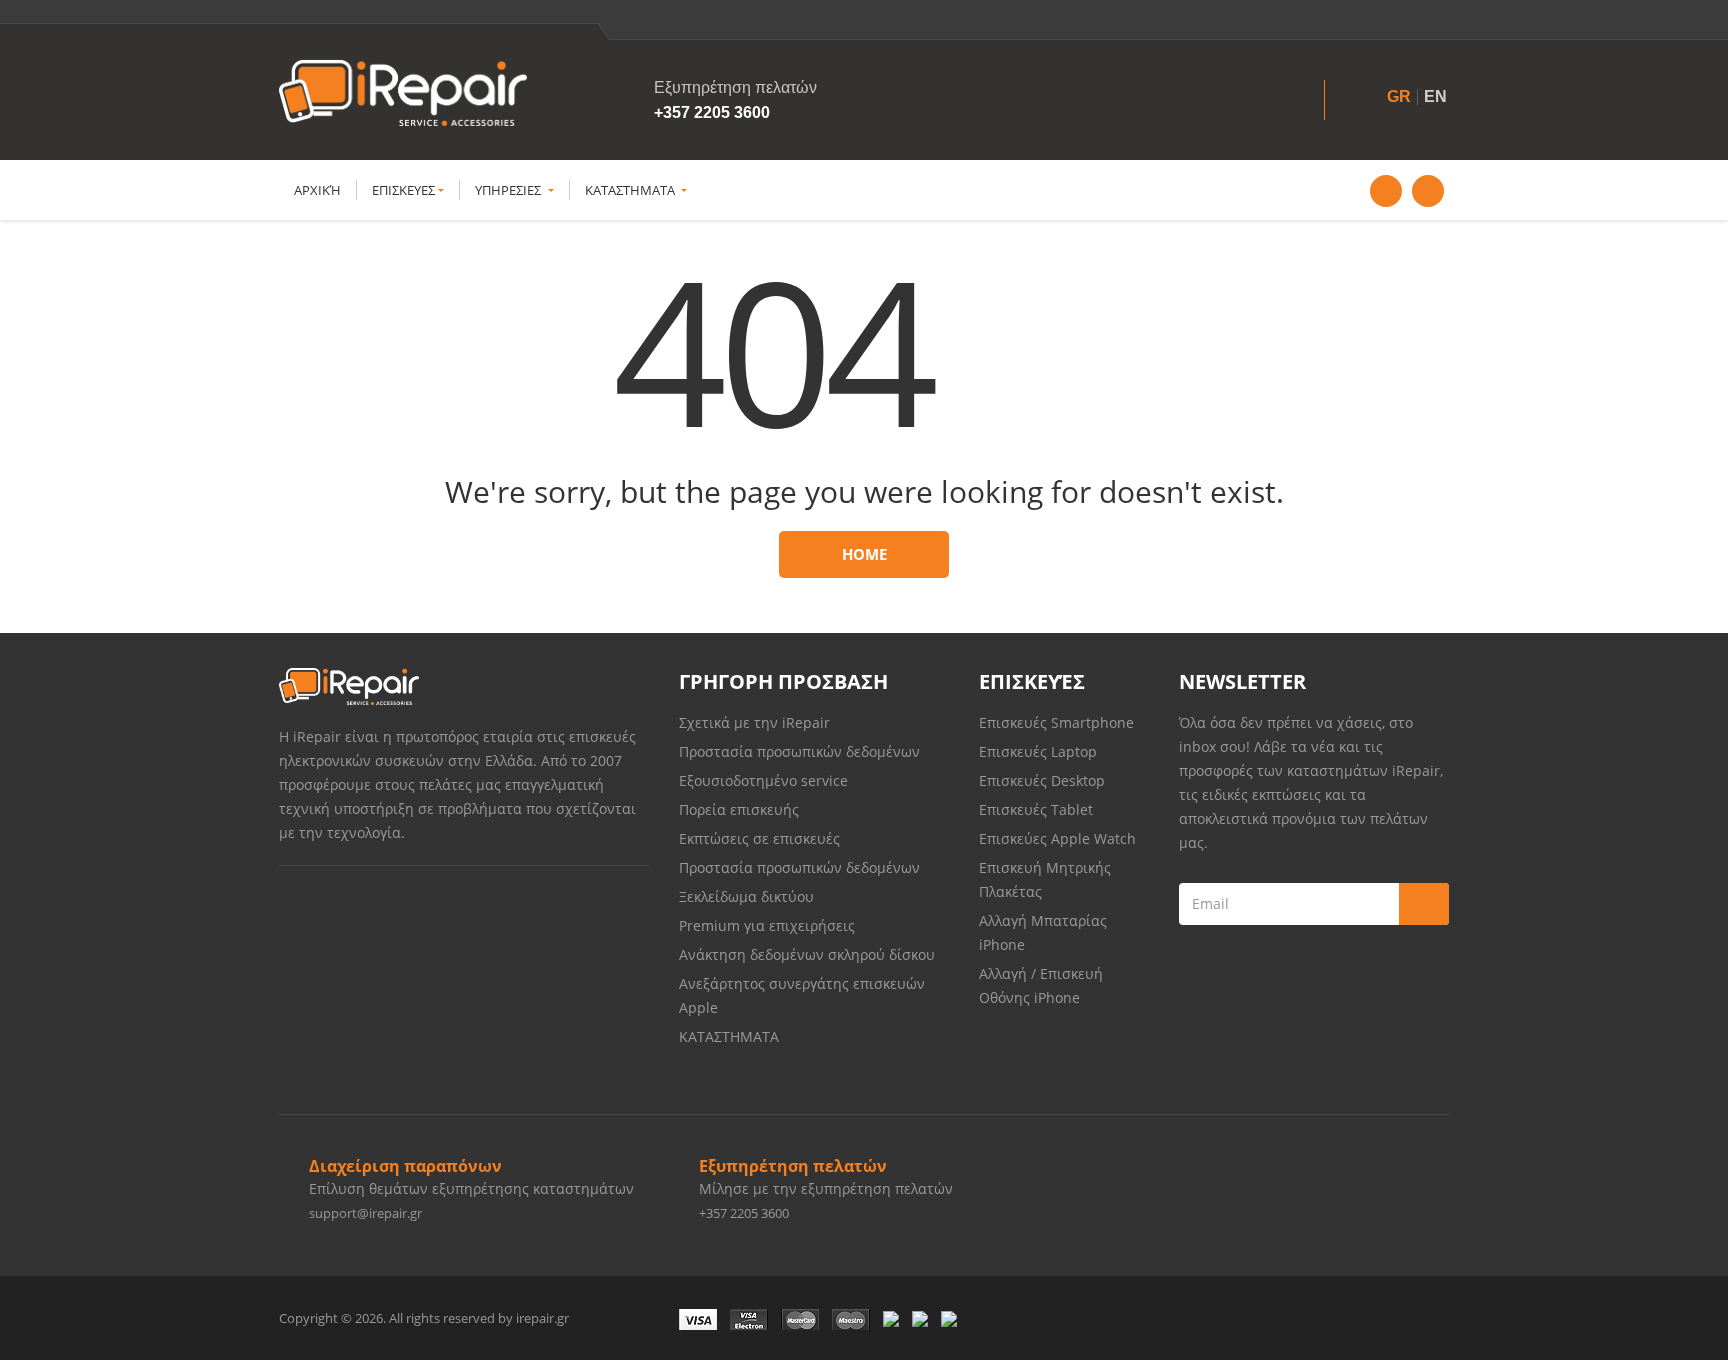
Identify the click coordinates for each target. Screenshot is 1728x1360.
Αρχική (317, 190)
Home (864, 554)
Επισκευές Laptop (1038, 751)
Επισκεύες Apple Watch (1057, 838)
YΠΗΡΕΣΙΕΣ (509, 190)
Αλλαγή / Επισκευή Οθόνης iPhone (1041, 985)
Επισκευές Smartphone (1058, 722)
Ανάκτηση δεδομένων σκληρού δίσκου (807, 954)
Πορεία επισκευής (739, 809)
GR (1399, 96)
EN (1435, 96)
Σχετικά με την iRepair (754, 722)
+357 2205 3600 (712, 112)
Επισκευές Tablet (1038, 809)
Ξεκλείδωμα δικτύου (746, 896)
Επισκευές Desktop (1042, 780)
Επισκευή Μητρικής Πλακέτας (1045, 879)
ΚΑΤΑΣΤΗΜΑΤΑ (631, 190)
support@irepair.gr (365, 1213)
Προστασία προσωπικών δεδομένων (799, 751)
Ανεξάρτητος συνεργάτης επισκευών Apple (802, 995)
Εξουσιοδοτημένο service (763, 780)
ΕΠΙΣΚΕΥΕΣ (403, 190)
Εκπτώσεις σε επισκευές (759, 838)
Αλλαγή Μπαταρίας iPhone (1043, 932)
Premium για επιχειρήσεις (767, 925)
